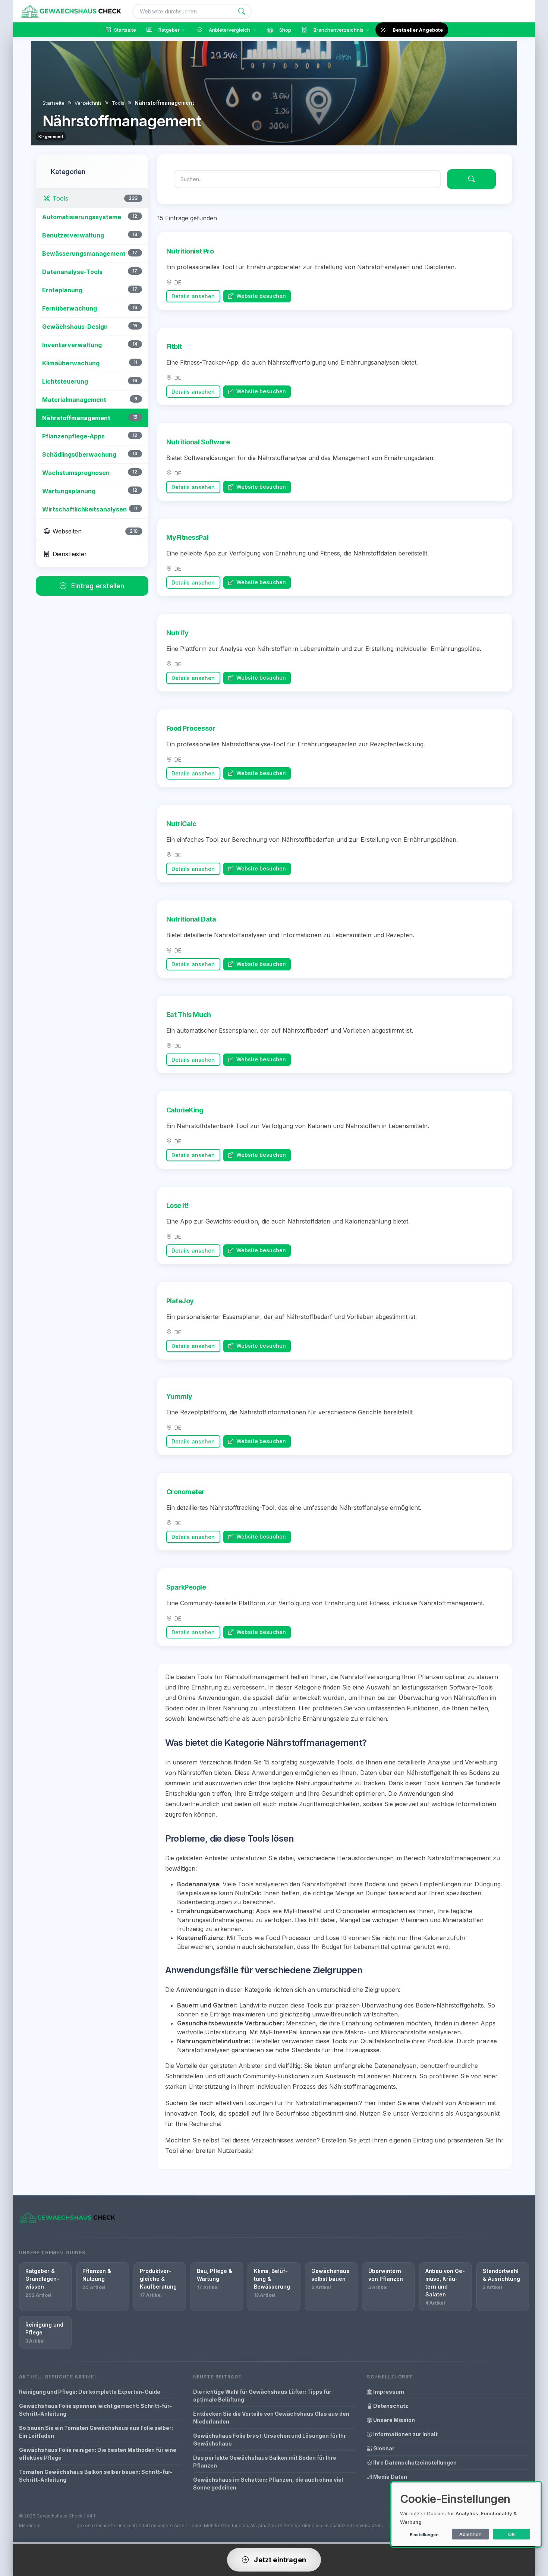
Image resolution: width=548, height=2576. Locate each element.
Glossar (383, 2448)
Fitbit (174, 347)
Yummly (179, 1396)
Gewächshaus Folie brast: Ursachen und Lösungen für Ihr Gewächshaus (270, 2440)
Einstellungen (424, 2535)
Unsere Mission (393, 2420)
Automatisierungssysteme (82, 217)
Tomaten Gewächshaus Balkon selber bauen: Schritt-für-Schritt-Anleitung (96, 2476)
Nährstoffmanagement (76, 418)
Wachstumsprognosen (76, 473)
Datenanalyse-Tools (72, 272)
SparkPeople (186, 1587)
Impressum (388, 2392)
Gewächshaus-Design (75, 327)
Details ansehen (193, 296)
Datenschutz (390, 2406)
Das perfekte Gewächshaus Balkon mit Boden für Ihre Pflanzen (265, 2462)
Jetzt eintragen (279, 2560)
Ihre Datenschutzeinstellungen (414, 2462)
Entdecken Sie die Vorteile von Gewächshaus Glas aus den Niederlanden (271, 2418)
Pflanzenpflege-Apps (73, 436)
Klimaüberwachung (71, 363)
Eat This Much (189, 1015)
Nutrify (177, 633)
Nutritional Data (191, 919)
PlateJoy (180, 1301)
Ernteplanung (62, 290)
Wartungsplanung (69, 491)
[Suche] (242, 11)
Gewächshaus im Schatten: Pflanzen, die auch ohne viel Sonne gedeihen (268, 2484)
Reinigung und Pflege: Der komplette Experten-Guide (90, 2392)
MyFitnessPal (188, 537)
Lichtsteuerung (65, 381)
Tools (118, 103)
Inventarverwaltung (72, 345)
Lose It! (177, 1205)
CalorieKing (185, 1110)
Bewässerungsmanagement (84, 253)
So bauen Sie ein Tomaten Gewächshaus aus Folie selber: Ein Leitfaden (96, 2432)
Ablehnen (470, 2534)
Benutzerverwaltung (73, 235)
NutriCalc (181, 824)
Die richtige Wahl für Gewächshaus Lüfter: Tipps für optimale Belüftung (262, 2396)
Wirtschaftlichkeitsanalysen (84, 509)
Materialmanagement (74, 400)
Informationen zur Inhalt (405, 2434)
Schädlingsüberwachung (79, 454)
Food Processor (191, 728)
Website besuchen (260, 296)
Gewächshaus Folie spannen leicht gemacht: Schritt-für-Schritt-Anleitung (95, 2410)
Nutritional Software (198, 442)
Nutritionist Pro (190, 251)
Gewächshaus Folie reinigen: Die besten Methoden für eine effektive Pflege (98, 2454)
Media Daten (390, 2477)
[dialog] (466, 2514)
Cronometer (186, 1492)
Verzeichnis (88, 103)
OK (512, 2534)
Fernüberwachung (70, 308)
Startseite (53, 103)
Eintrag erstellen (97, 586)
